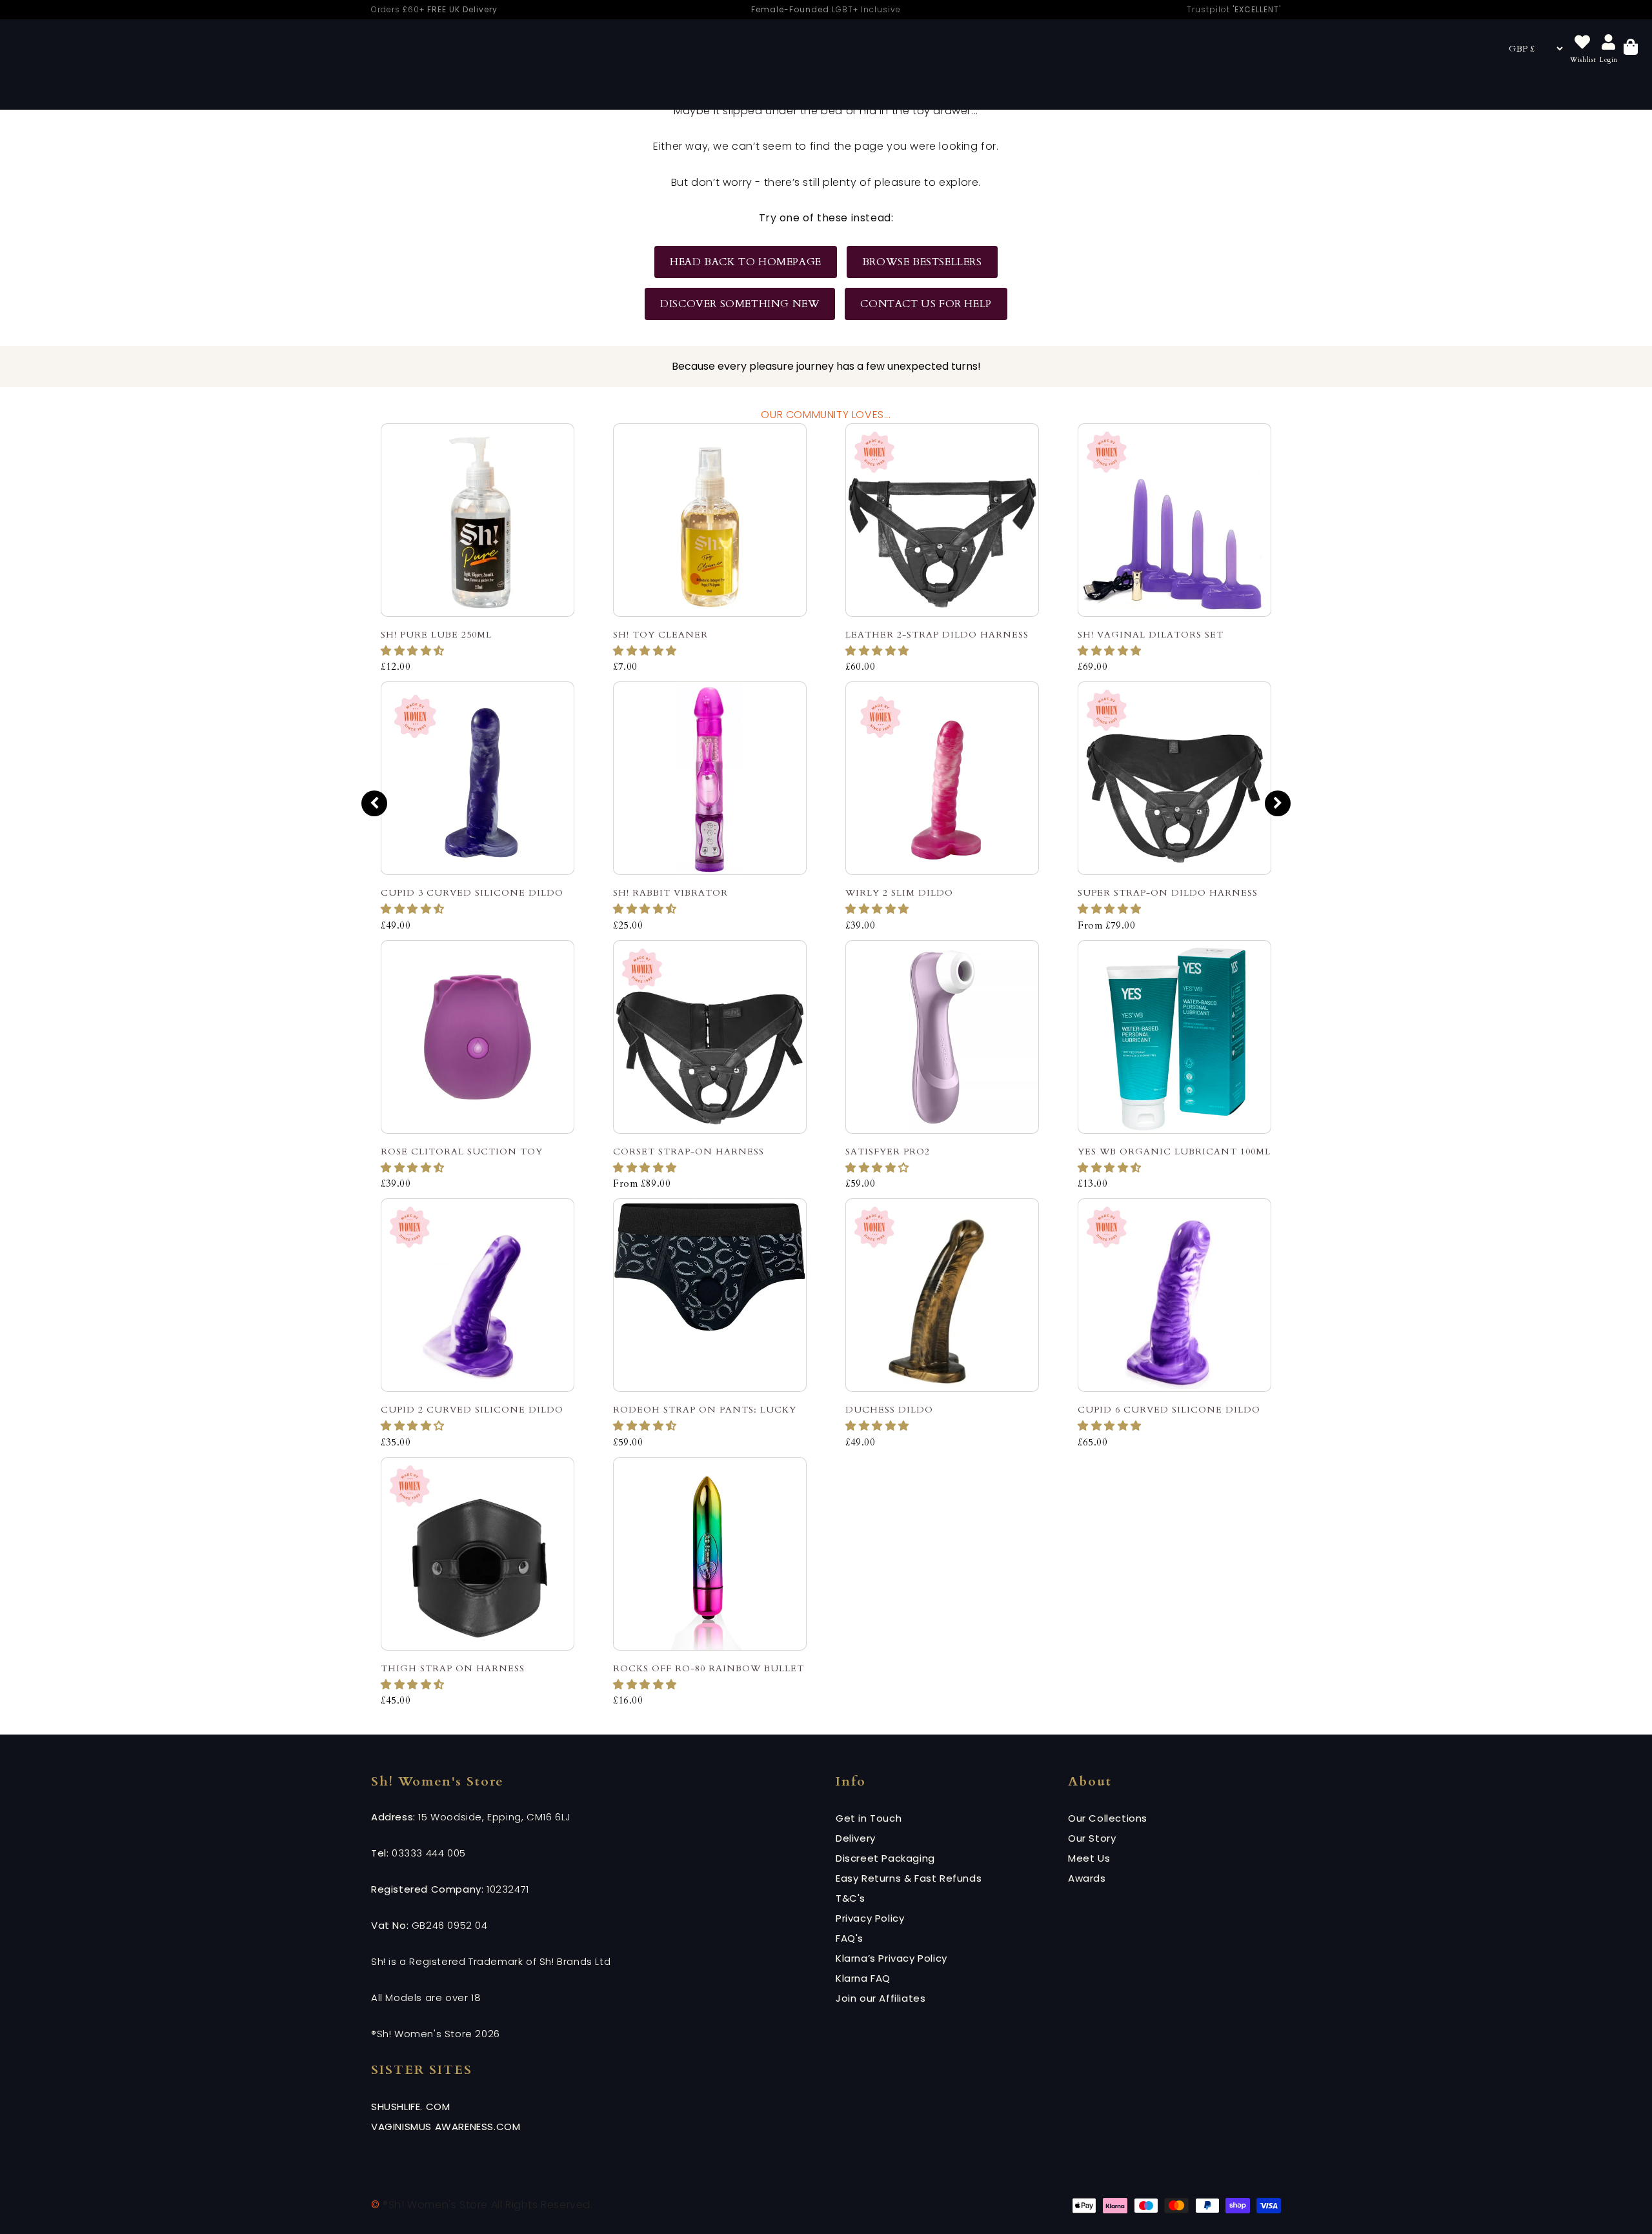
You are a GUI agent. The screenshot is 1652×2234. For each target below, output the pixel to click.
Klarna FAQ (863, 1978)
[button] (414, 651)
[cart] (1631, 49)
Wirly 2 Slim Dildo (899, 893)
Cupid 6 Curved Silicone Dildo (1169, 1410)
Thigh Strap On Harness (453, 1668)
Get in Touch (869, 1818)
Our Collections (1108, 1818)
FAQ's (850, 1938)
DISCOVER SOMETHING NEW (740, 304)
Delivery (856, 1838)
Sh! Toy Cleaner (660, 635)
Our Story (1092, 1838)
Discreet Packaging (885, 1858)
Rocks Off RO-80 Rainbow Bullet (709, 1668)
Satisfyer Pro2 (888, 1152)
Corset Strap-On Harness (689, 1152)
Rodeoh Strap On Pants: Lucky (705, 1410)
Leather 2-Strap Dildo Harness (937, 635)
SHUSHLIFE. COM (410, 2107)
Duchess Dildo (889, 1410)
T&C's (851, 1898)
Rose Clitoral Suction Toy (462, 1152)
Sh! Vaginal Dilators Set (1151, 635)
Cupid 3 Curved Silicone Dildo (472, 893)
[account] (1609, 43)
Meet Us (1089, 1858)
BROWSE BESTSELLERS (922, 262)
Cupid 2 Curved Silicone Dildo (472, 1410)
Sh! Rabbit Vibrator (670, 893)
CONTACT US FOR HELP (926, 304)
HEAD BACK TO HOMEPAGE (746, 262)
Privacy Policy (870, 1918)
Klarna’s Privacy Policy (891, 1958)
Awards (1087, 1878)
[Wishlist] (1582, 43)
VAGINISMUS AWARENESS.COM (446, 2127)
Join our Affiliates (881, 1998)
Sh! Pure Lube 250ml (436, 635)
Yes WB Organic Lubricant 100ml (1174, 1152)
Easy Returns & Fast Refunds (909, 1878)
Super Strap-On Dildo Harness (1168, 893)
